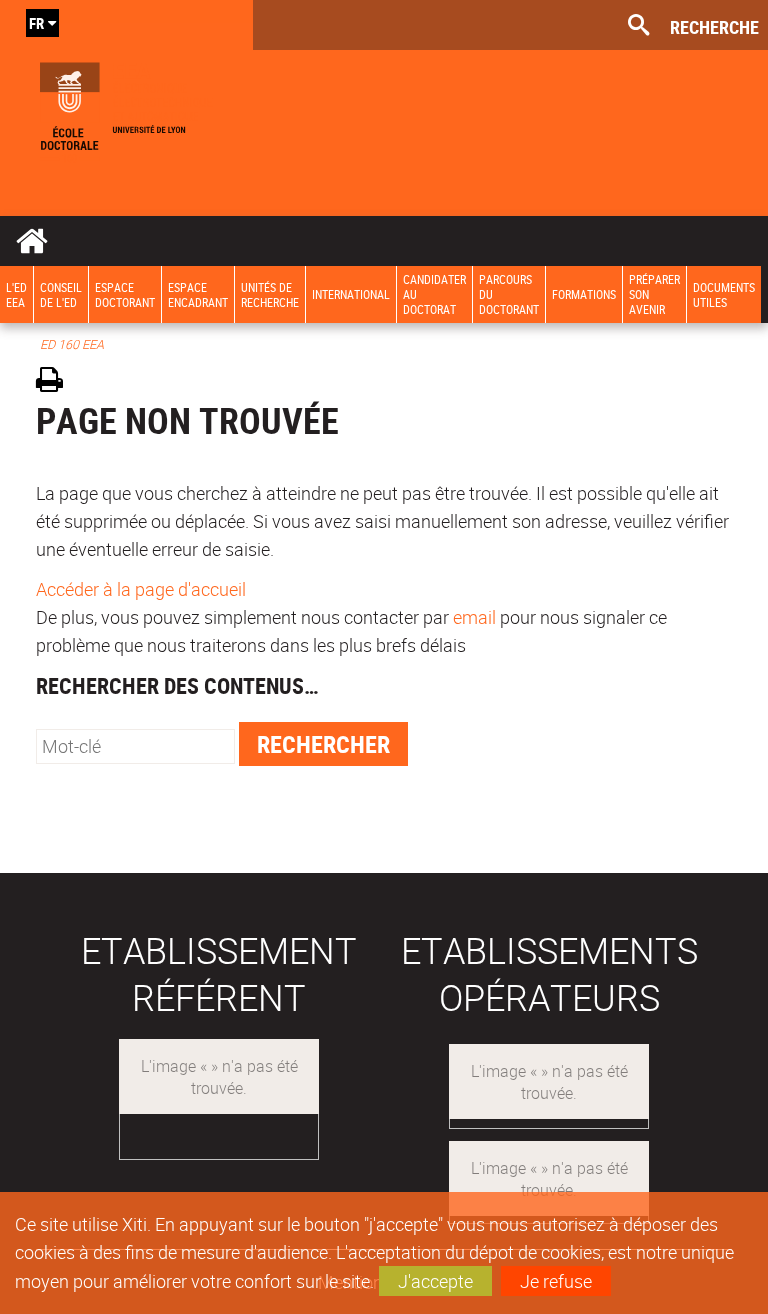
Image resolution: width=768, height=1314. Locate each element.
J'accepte (435, 1281)
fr (36, 23)
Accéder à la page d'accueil (141, 589)
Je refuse (556, 1281)
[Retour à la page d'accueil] (126, 108)
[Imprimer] (56, 382)
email (474, 617)
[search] (135, 746)
